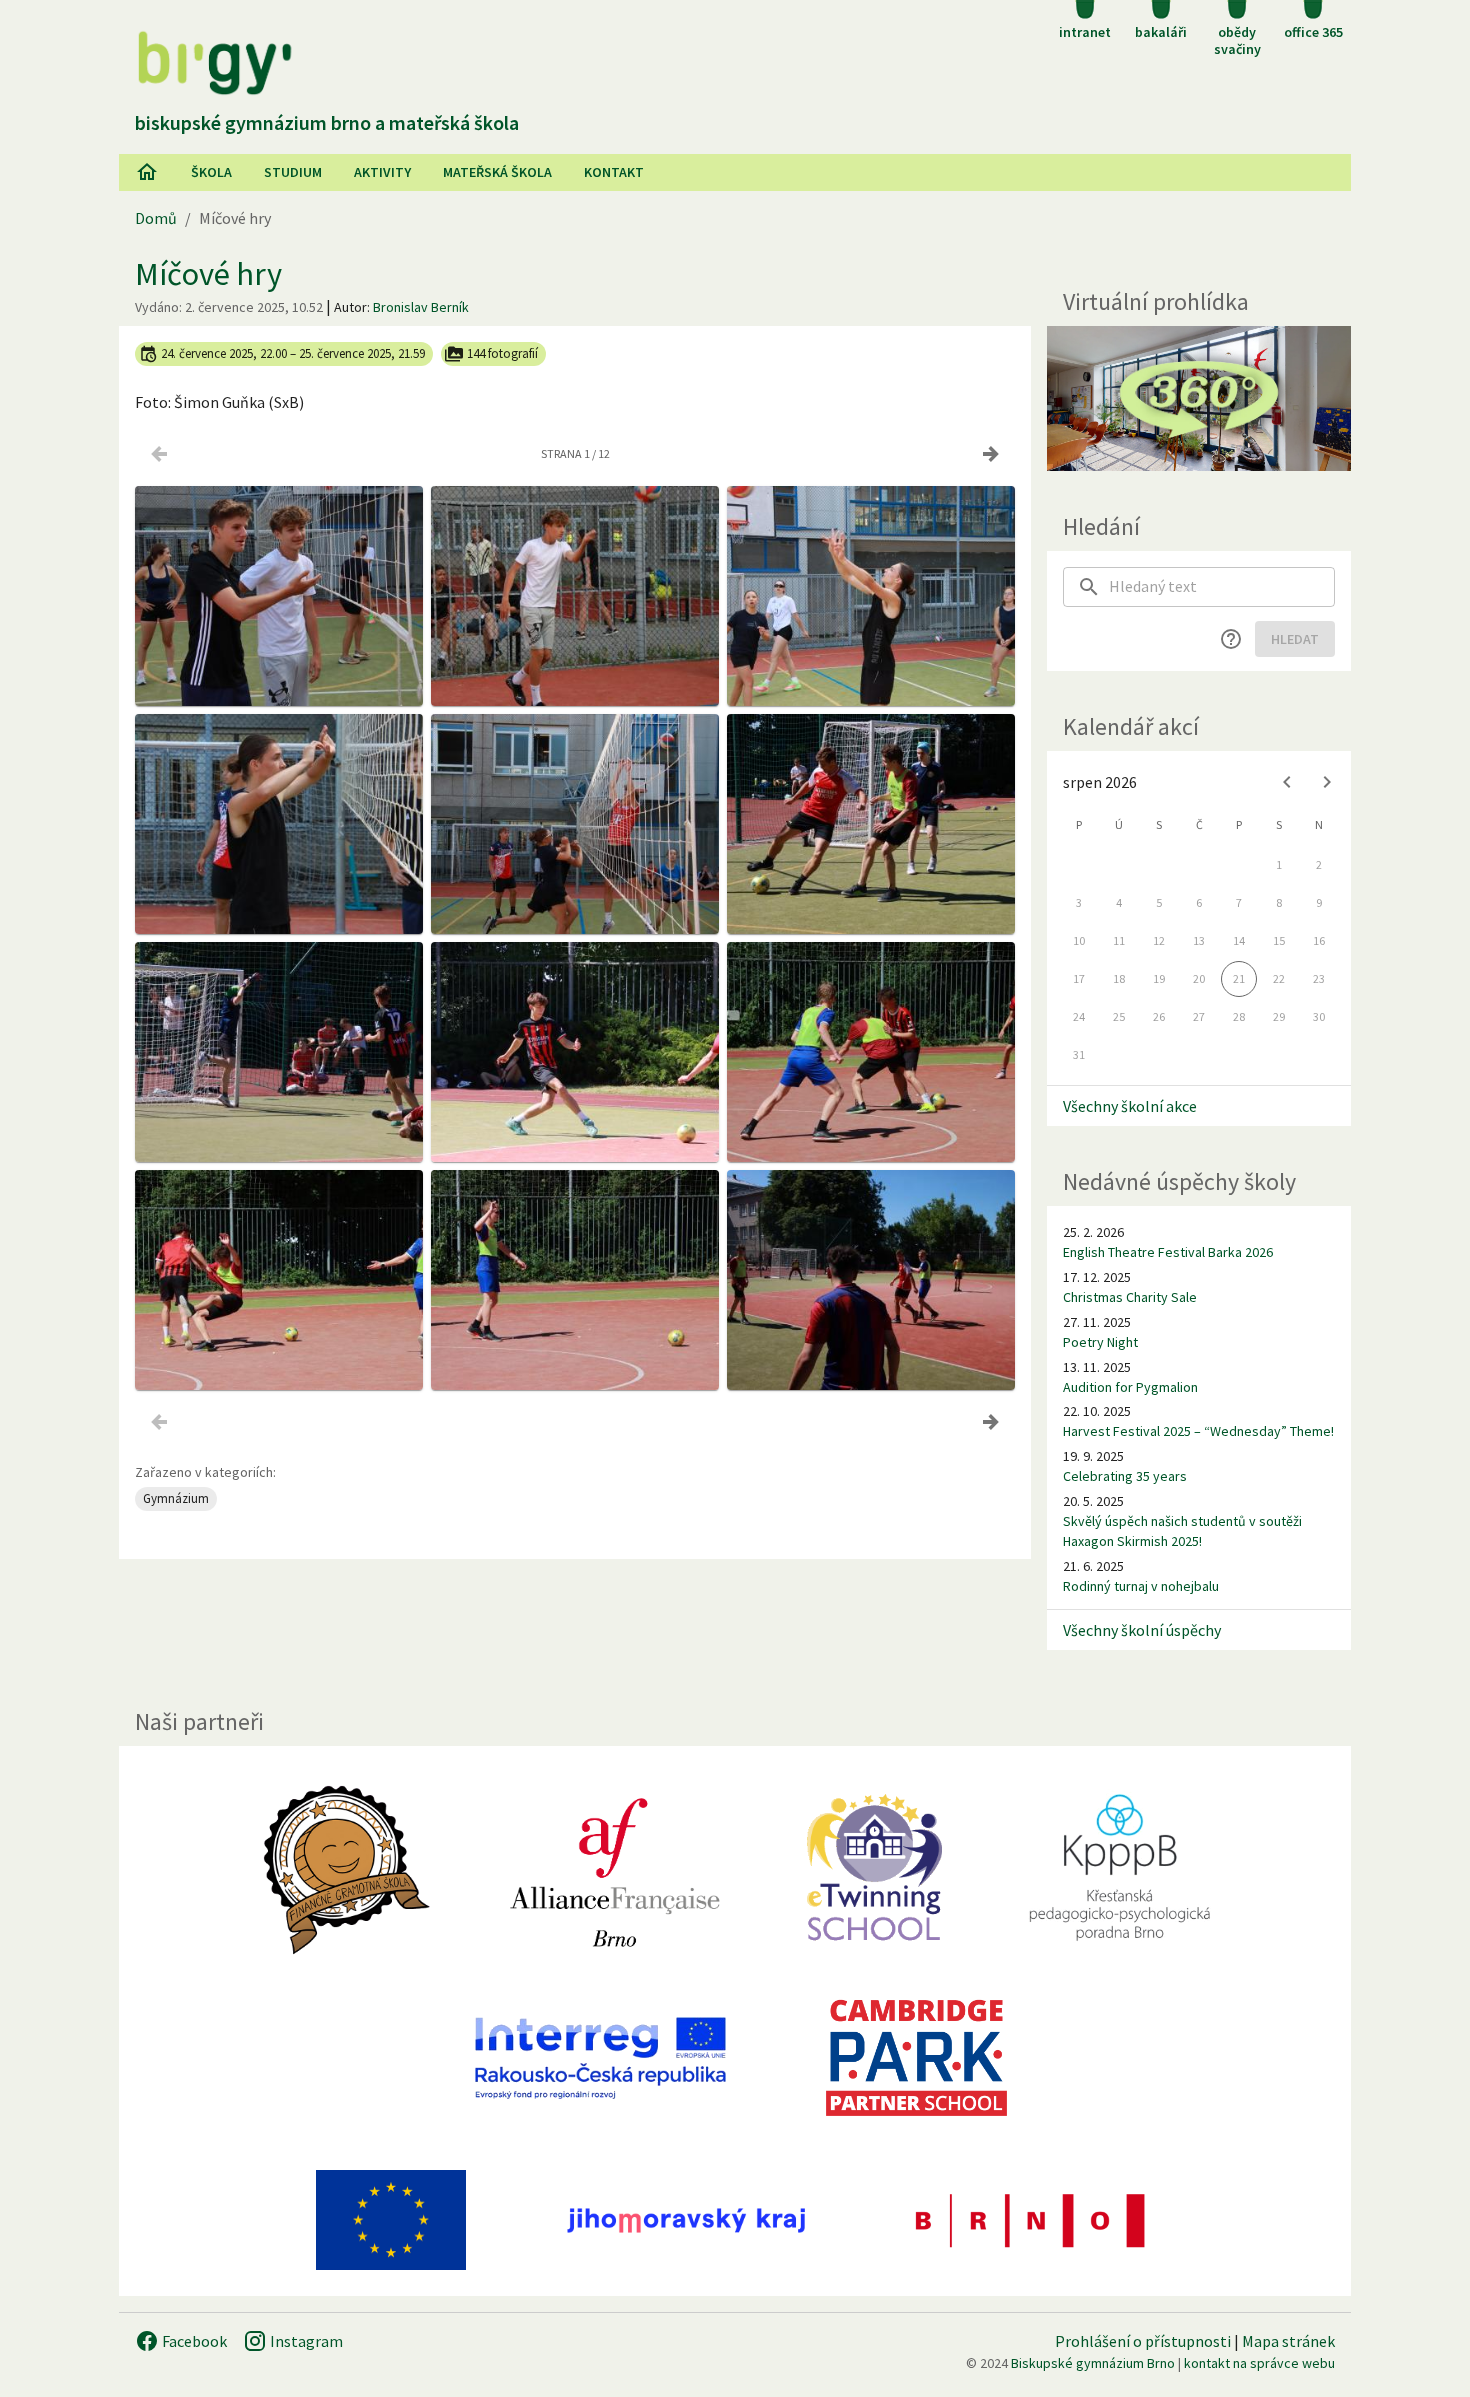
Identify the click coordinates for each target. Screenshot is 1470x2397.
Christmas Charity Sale (1130, 1297)
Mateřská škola (497, 172)
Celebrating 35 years (1125, 1476)
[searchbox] (1222, 587)
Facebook (193, 2341)
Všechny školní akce (1130, 1106)
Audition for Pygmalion (1130, 1387)
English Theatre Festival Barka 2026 (1168, 1252)
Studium (293, 172)
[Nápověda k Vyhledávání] (1231, 639)
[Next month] (1327, 782)
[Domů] (147, 172)
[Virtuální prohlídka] (1199, 398)
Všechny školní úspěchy (1142, 1630)
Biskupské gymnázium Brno (1093, 2363)
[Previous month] (1287, 782)
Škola (211, 172)
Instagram (305, 2341)
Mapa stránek (1288, 2341)
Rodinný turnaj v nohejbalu (1141, 1586)
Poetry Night (1100, 1342)
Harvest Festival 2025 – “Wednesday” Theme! (1198, 1431)
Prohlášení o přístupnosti (1143, 2341)
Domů (156, 218)
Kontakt (614, 172)
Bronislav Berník (421, 307)
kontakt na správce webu (1259, 2363)
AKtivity (382, 172)
